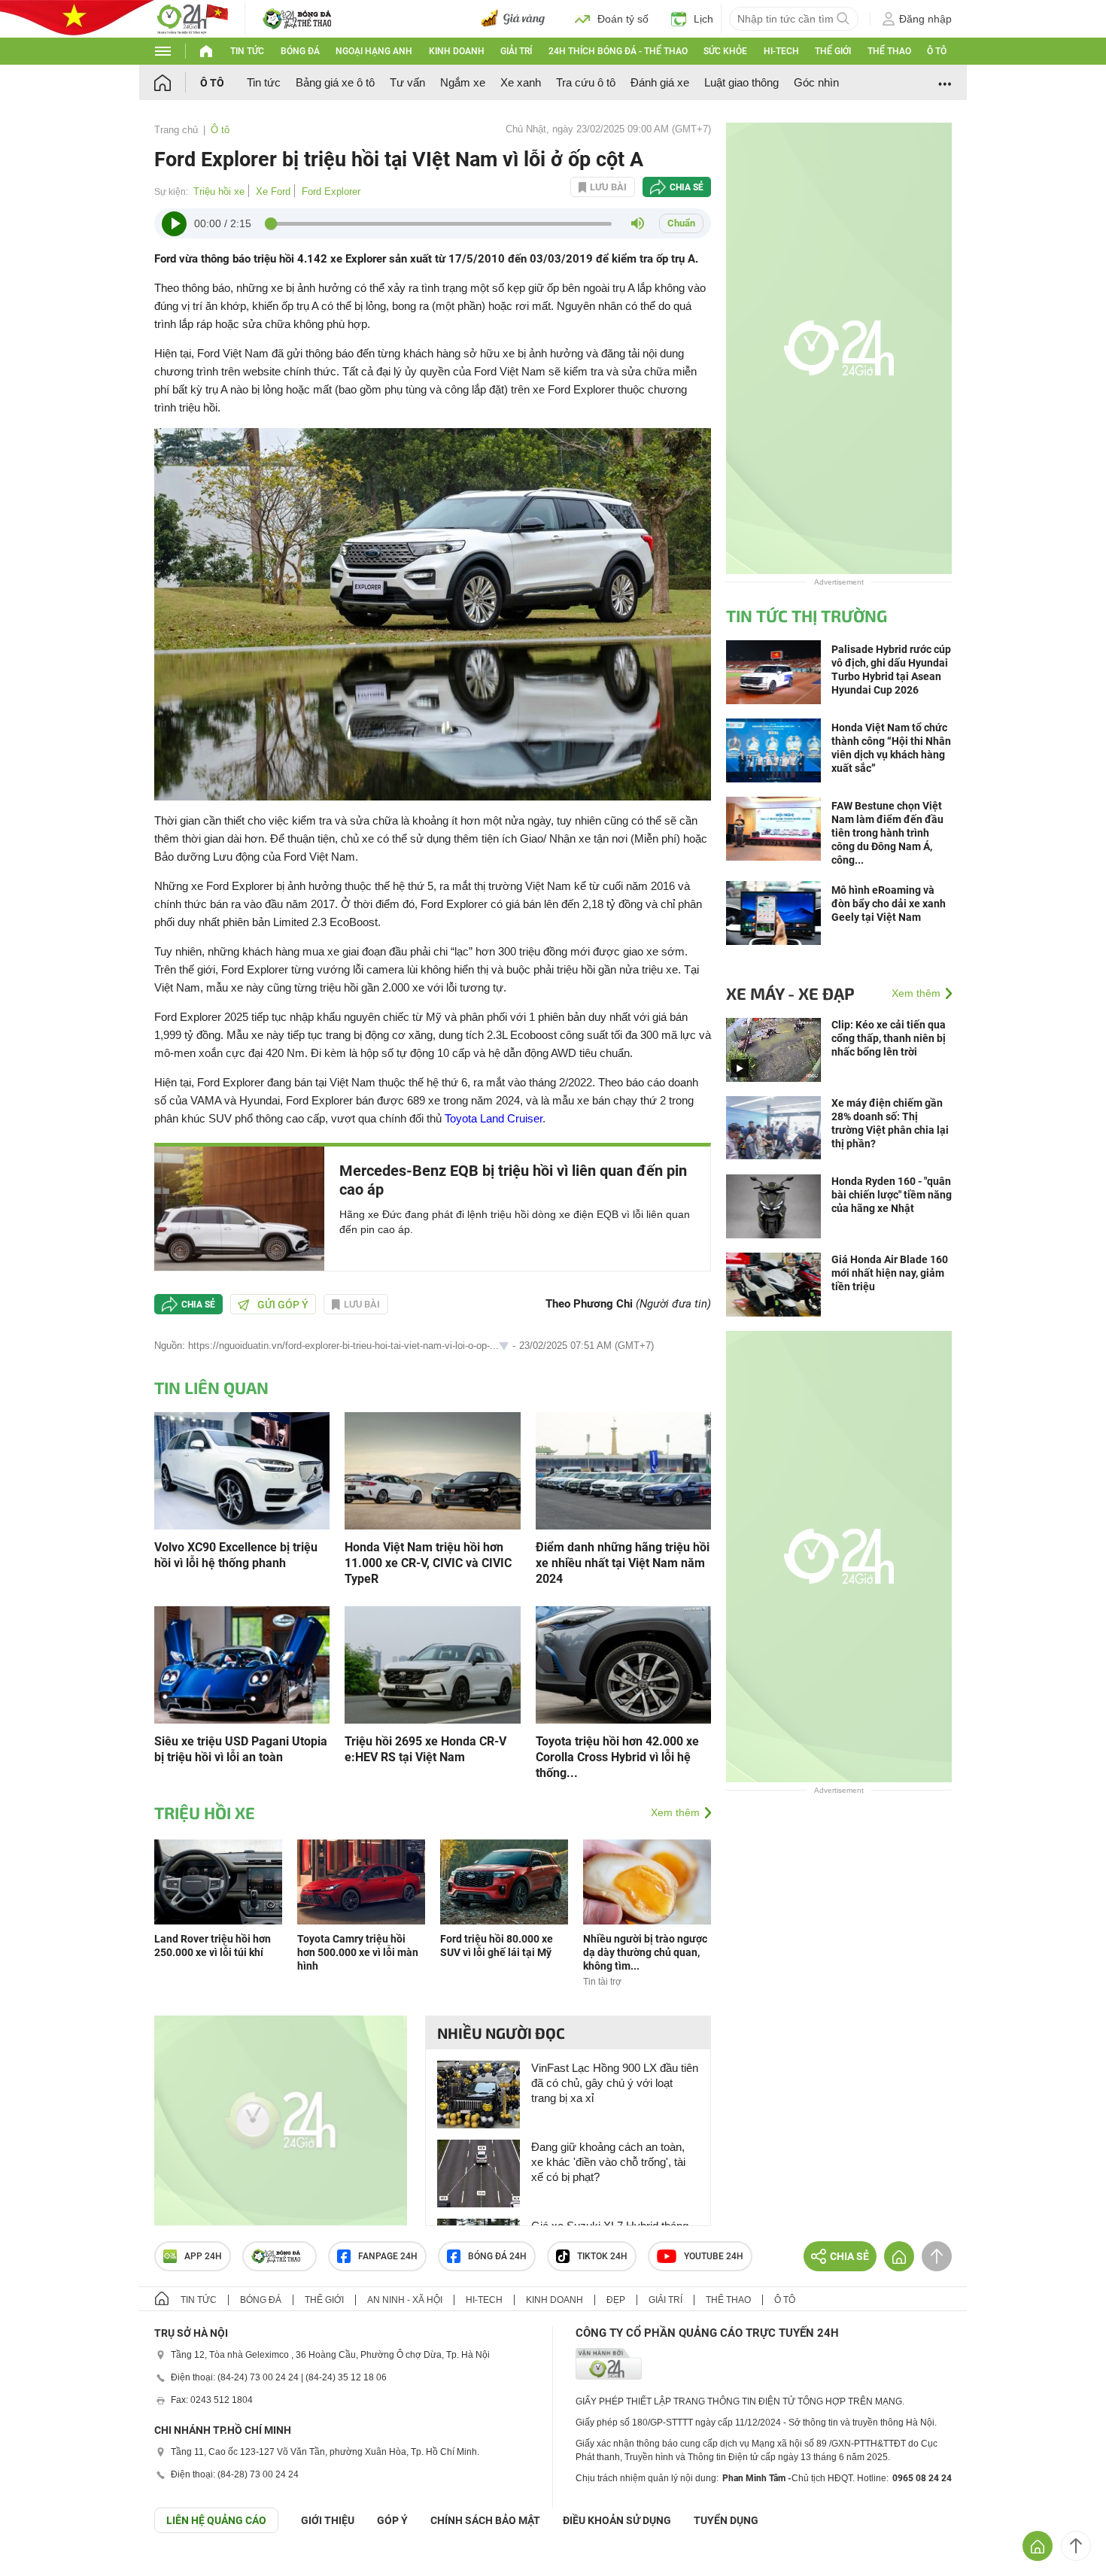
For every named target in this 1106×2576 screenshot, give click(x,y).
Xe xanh (521, 82)
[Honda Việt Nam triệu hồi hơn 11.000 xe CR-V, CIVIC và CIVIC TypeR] (432, 1470)
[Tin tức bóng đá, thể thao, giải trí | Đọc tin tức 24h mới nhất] (192, 18)
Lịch (703, 19)
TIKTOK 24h (602, 2256)
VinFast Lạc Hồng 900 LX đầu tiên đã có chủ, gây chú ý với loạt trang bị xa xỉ (615, 2083)
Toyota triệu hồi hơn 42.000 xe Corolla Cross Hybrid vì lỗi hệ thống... (617, 1757)
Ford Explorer (331, 191)
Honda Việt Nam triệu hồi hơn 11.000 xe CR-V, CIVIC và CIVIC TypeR (428, 1563)
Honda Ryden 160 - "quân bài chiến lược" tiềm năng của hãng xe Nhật (892, 1195)
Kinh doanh (457, 51)
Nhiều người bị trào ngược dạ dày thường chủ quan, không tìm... (645, 1952)
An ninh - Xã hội (405, 2300)
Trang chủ (176, 130)
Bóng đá (300, 51)
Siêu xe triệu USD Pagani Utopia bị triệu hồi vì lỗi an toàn (241, 1749)
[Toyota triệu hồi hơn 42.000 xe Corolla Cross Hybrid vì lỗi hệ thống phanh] (623, 1664)
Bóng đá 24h (497, 2256)
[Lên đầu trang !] (1076, 2546)
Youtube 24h (714, 2256)
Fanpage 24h (388, 2256)
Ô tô (937, 51)
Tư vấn (407, 82)
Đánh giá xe (660, 82)
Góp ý (392, 2520)
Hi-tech (781, 51)
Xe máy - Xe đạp (790, 993)
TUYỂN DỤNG (726, 2520)
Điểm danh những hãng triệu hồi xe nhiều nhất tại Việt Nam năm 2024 (623, 1563)
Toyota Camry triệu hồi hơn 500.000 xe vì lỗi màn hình (358, 1952)
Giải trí (516, 51)
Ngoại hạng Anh (374, 51)
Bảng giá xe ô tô (335, 82)
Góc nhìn (816, 82)
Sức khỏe (725, 51)
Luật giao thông (741, 82)
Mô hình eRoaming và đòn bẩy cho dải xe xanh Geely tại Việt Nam (889, 904)
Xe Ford (273, 191)
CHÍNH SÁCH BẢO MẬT (485, 2520)
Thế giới (833, 51)
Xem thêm (675, 1812)
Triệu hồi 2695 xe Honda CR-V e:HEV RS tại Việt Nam (425, 1749)
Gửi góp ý (283, 1305)
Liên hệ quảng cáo (216, 2520)
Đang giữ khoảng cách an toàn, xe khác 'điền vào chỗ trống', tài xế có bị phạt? (608, 2162)
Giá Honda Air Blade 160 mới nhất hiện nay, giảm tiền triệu (890, 1273)
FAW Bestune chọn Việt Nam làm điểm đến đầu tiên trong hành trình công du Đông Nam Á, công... (887, 833)
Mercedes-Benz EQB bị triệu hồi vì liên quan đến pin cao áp (513, 1180)
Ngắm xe (463, 82)
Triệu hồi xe (219, 191)
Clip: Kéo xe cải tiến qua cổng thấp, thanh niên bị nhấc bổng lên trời (889, 1038)
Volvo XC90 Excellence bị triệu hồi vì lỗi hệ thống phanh (236, 1555)
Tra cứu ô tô (586, 82)
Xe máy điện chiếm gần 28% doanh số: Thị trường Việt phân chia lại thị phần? (890, 1123)
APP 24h (203, 2256)
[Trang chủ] (177, 82)
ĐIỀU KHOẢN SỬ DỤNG (617, 2520)
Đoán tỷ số (623, 19)
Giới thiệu (328, 2520)
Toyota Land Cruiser (494, 1118)
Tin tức (247, 51)
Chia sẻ (687, 187)
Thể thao (889, 51)
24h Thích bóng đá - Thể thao (618, 51)
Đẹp (616, 2300)
